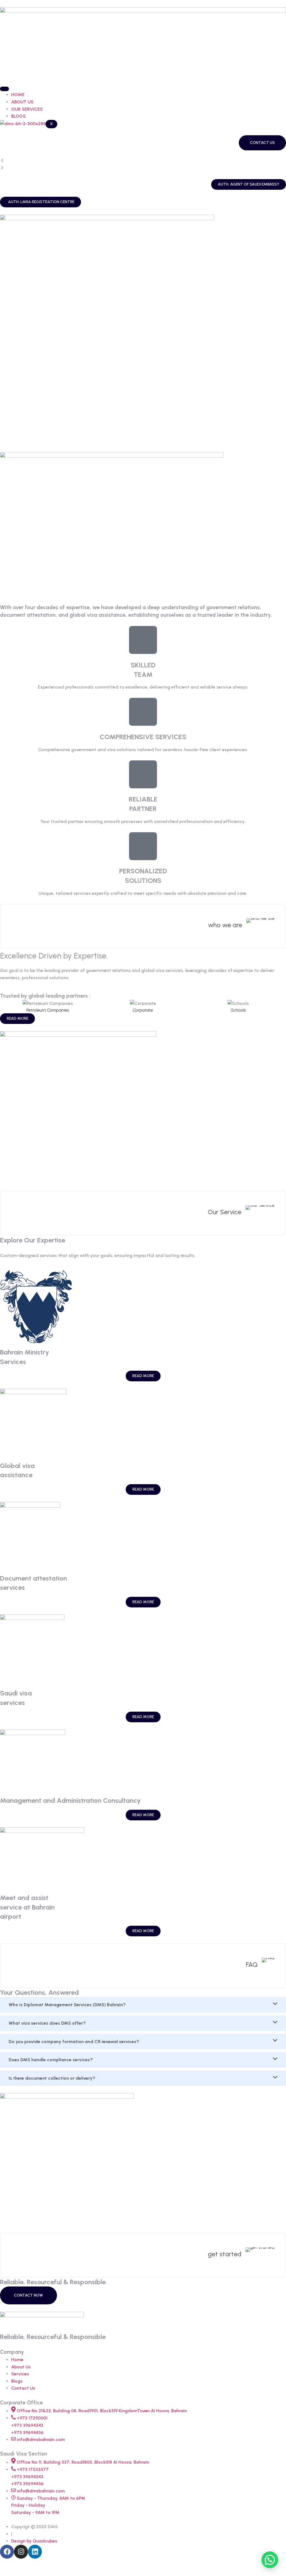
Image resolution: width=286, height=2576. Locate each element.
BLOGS (18, 116)
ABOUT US (22, 102)
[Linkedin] (35, 2552)
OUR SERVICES (27, 109)
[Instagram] (21, 2552)
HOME (18, 95)
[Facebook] (7, 2552)
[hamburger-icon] (4, 89)
